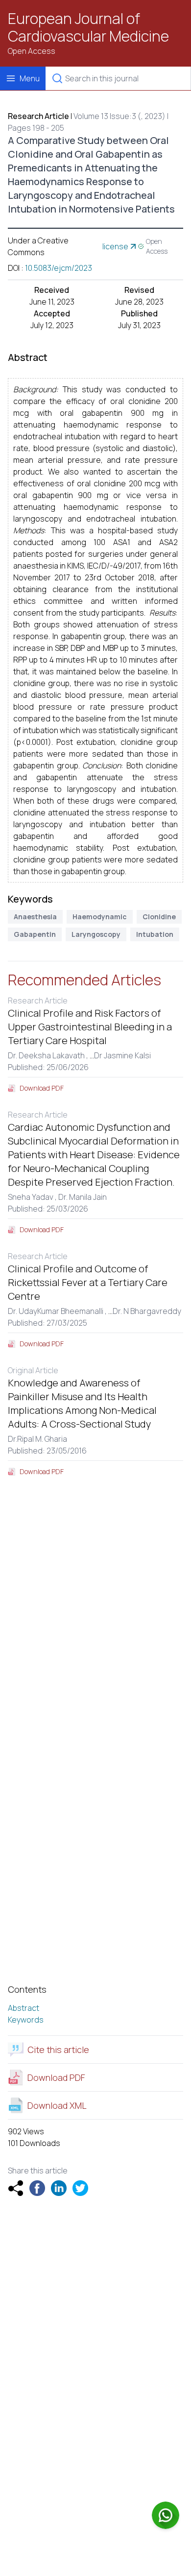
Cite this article (58, 2050)
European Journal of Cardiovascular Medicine (88, 27)
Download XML (57, 2105)
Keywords (26, 2020)
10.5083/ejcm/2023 (59, 268)
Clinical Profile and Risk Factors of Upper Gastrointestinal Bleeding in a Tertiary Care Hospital (90, 1027)
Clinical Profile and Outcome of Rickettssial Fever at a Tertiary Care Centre (88, 1282)
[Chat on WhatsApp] (166, 2515)
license (115, 246)
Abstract (24, 2008)
